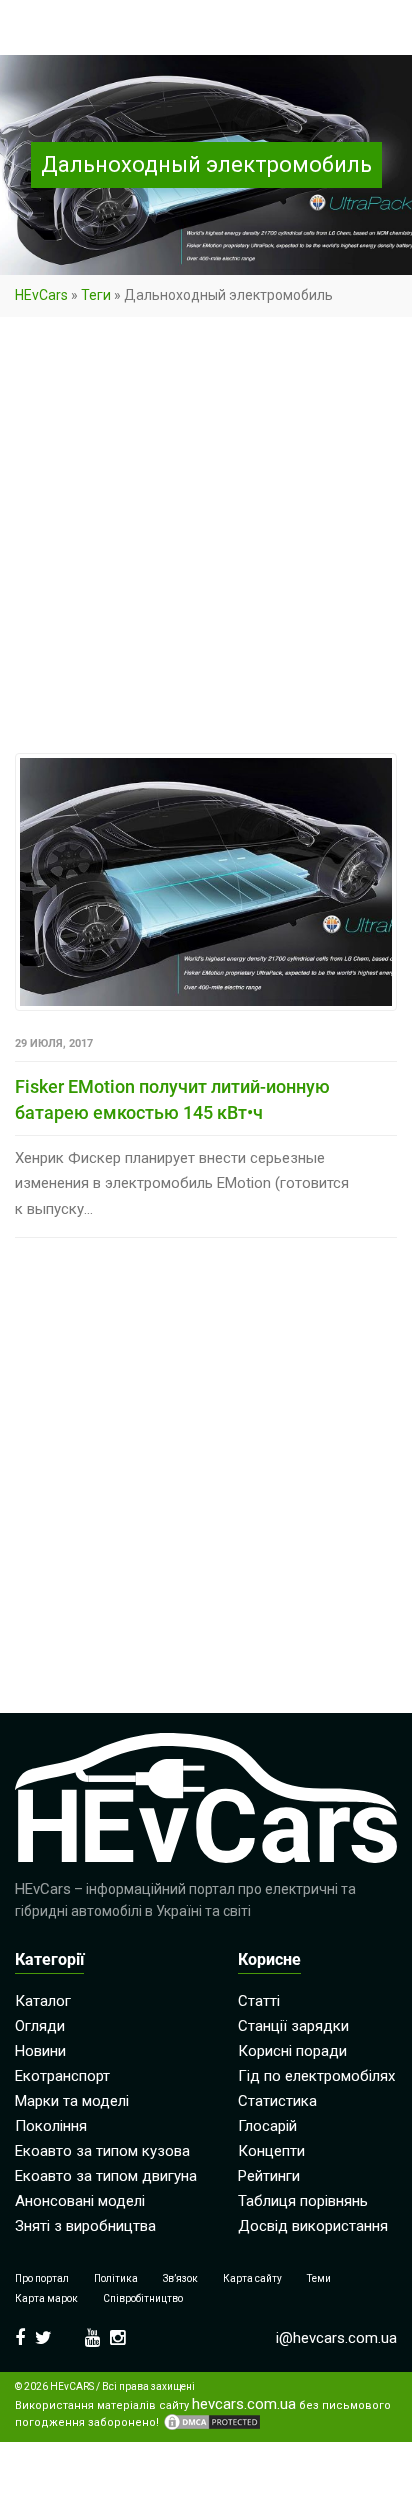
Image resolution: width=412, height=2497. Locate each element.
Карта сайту (252, 2278)
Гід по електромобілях (316, 2076)
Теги (96, 295)
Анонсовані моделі (80, 2201)
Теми (319, 2278)
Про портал (42, 2278)
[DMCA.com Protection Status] (212, 2422)
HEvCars (41, 295)
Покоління (51, 2126)
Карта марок (46, 2298)
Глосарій (267, 2126)
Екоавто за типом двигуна (106, 2176)
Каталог (43, 2001)
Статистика (277, 2101)
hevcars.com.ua (244, 2404)
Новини (40, 2051)
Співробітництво (143, 2298)
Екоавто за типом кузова (102, 2151)
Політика (116, 2278)
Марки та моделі (72, 2101)
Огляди (40, 2026)
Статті (259, 2001)
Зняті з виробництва (85, 2226)
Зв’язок (180, 2278)
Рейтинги (269, 2176)
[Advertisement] (206, 539)
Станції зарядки (293, 2026)
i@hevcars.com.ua (336, 2338)
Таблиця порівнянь (303, 2201)
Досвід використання (313, 2226)
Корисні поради (292, 2051)
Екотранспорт (62, 2076)
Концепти (271, 2151)
